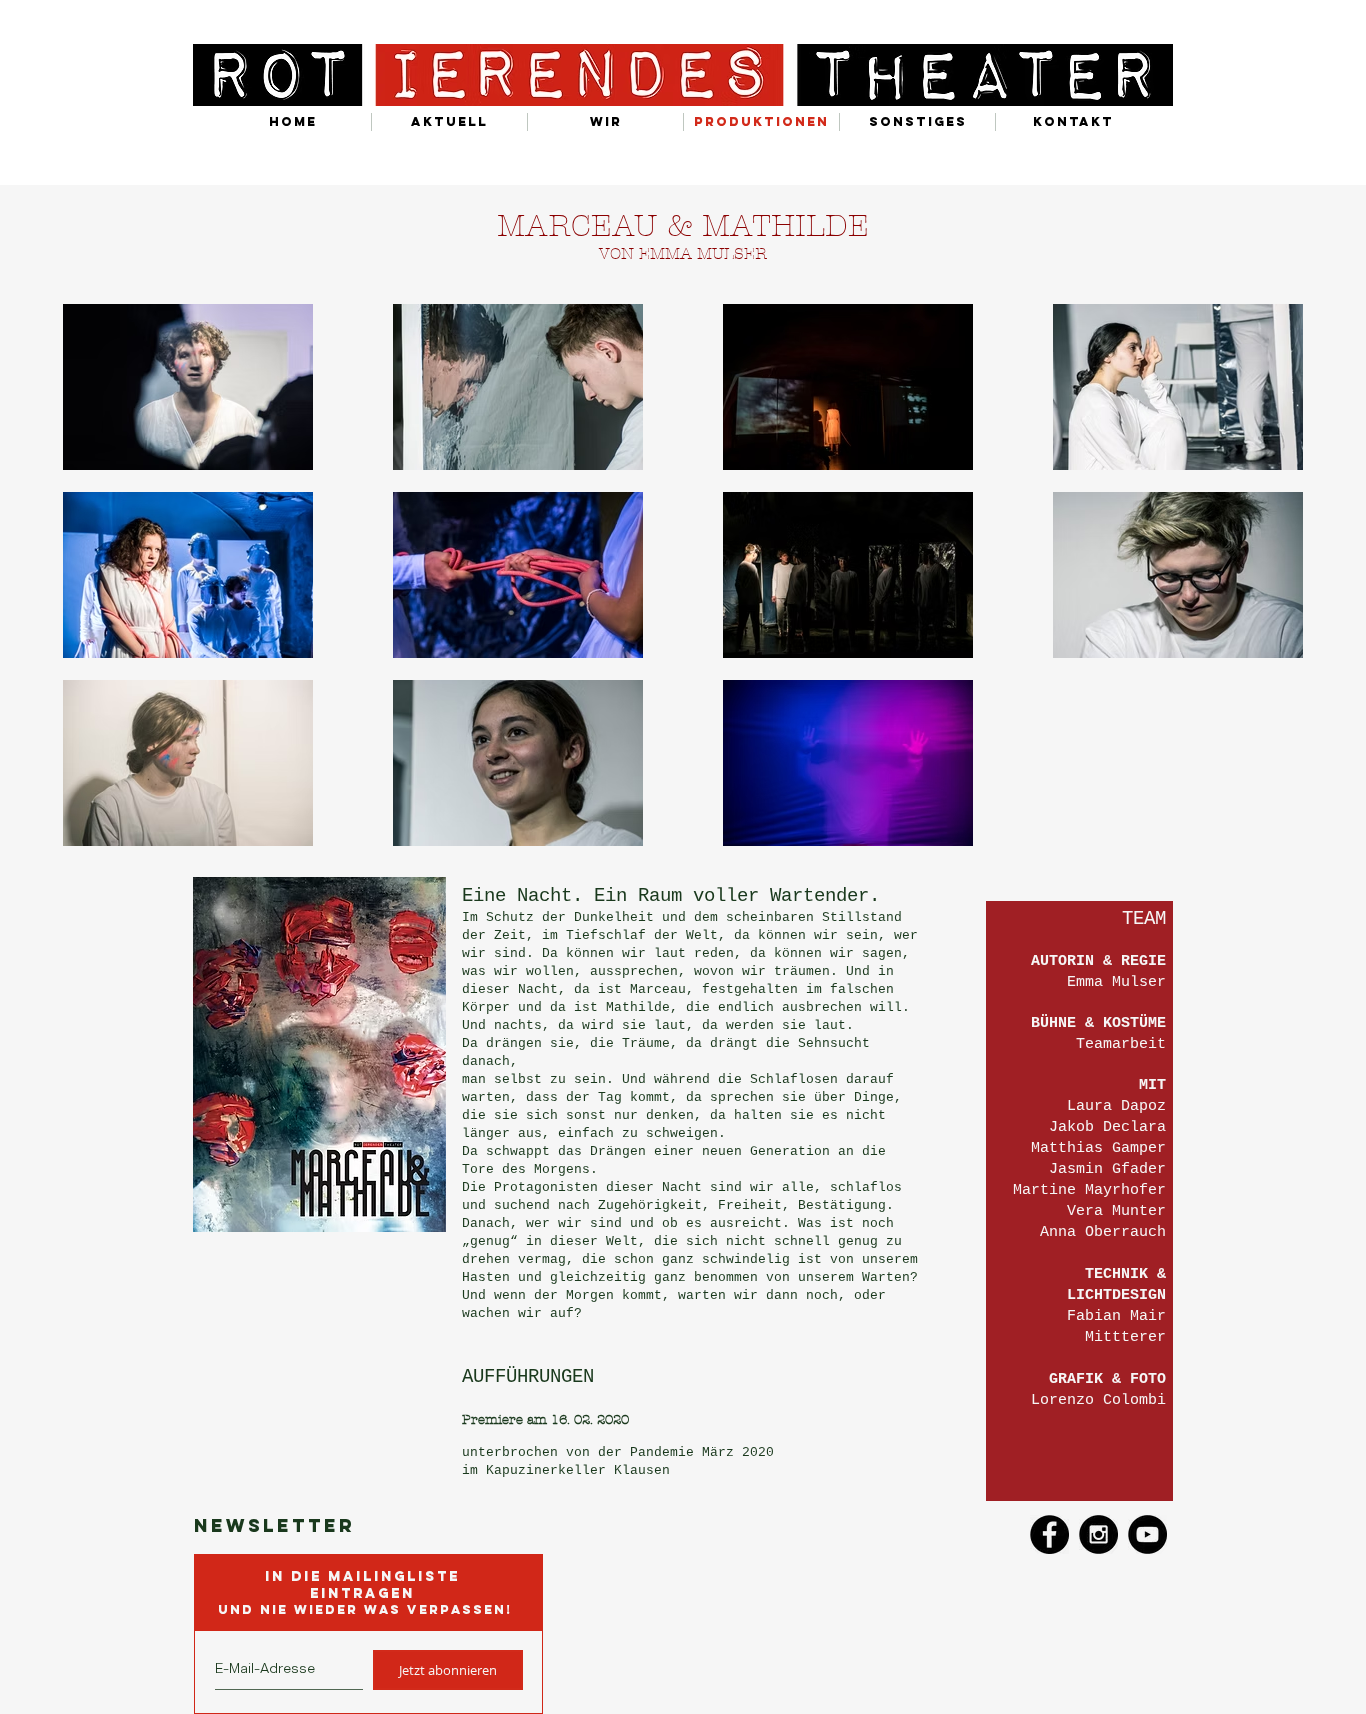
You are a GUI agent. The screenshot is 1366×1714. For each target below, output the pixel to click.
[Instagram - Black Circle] (1098, 1534)
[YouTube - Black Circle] (1147, 1534)
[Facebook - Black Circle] (1049, 1534)
